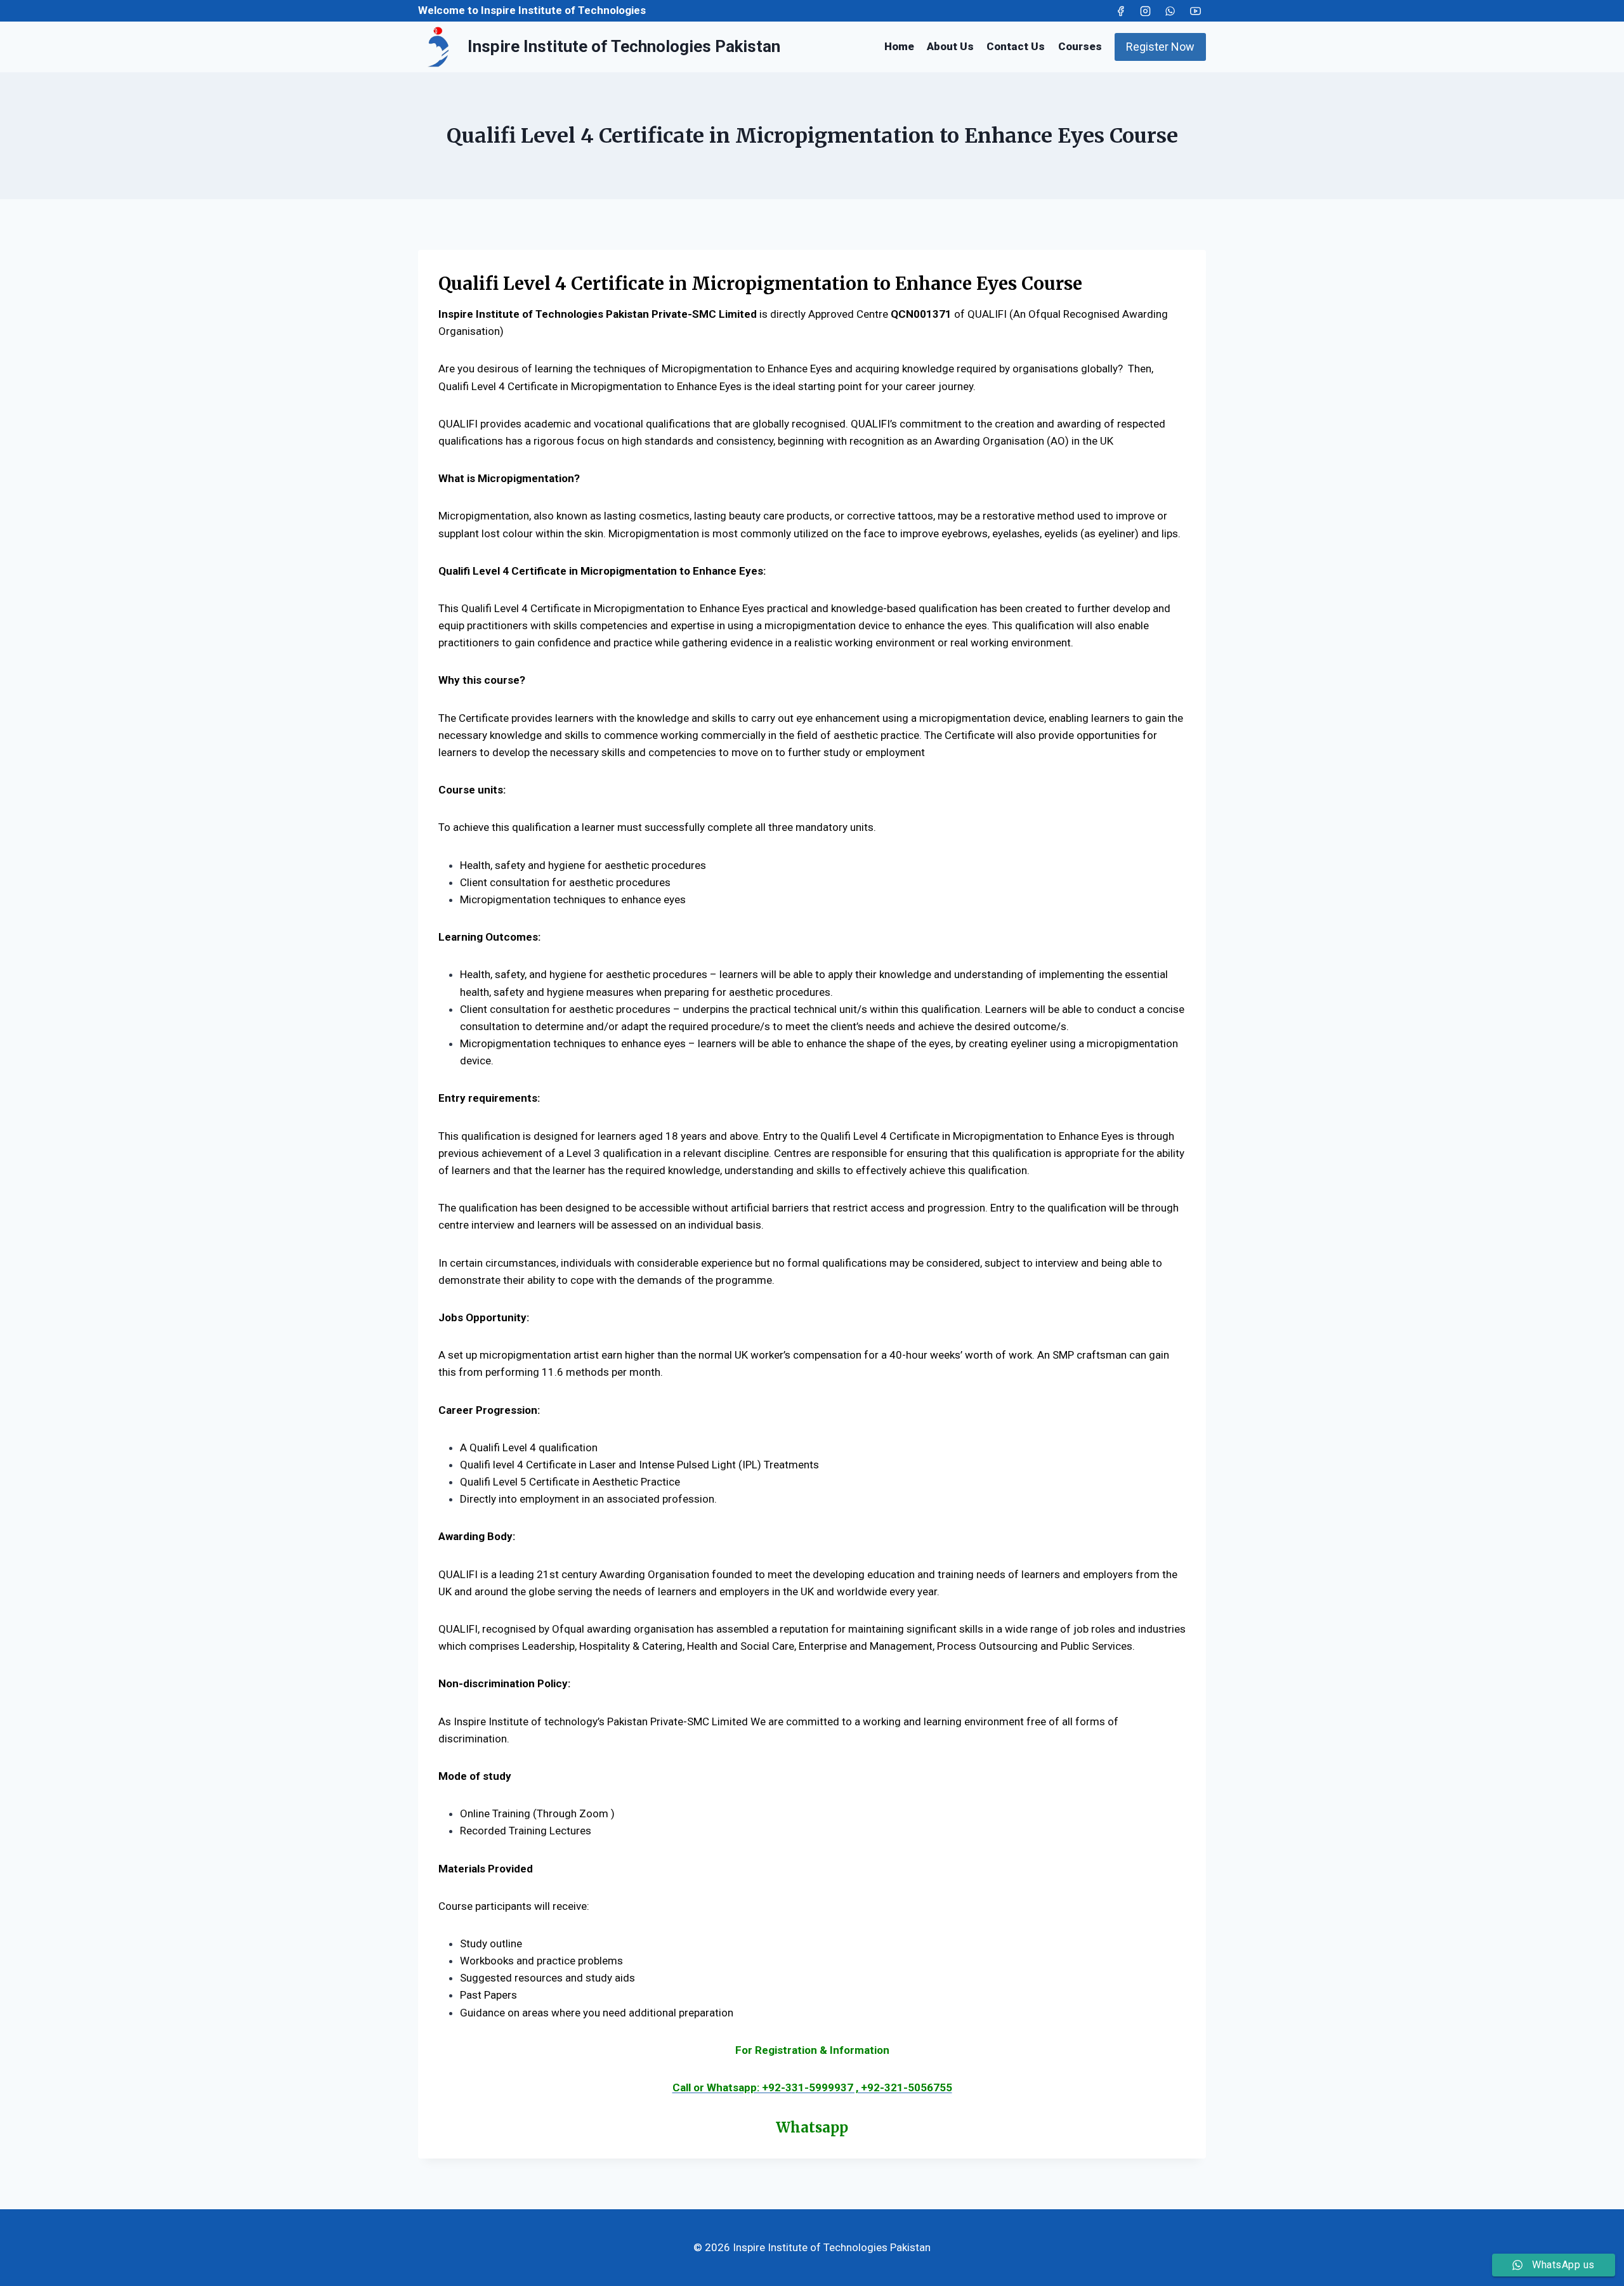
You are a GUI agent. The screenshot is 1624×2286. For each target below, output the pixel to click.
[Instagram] (1146, 11)
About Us (950, 46)
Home (899, 46)
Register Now (1160, 47)
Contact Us (1016, 46)
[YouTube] (1195, 11)
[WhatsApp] (1170, 11)
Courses (1080, 46)
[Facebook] (1121, 11)
